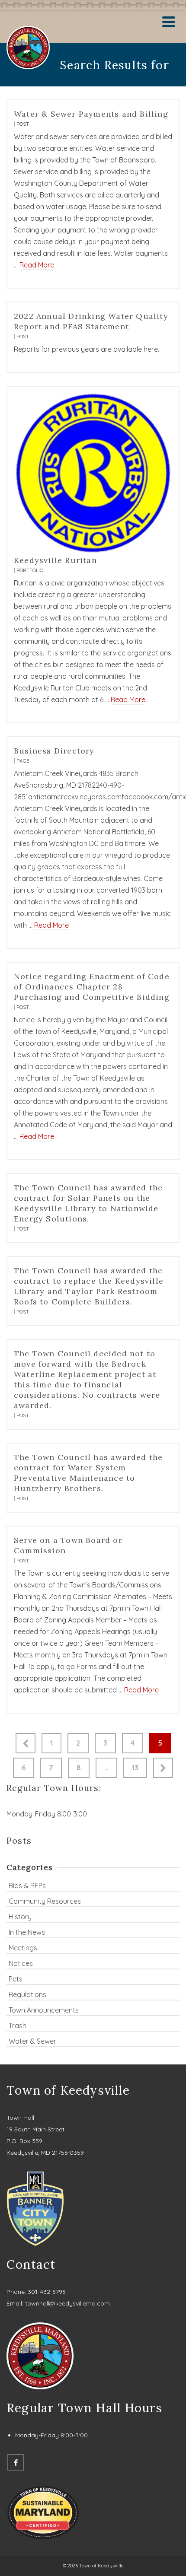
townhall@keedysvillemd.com (67, 2303)
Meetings (23, 1948)
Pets (16, 1979)
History (20, 1917)
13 (135, 1768)
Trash (18, 2026)
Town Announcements (44, 2010)
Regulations (27, 1994)
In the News (27, 1932)
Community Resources (45, 1901)
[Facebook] (16, 2462)
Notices (21, 1963)
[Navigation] (169, 22)
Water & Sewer (32, 2041)
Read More (37, 265)
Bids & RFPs (27, 1886)
